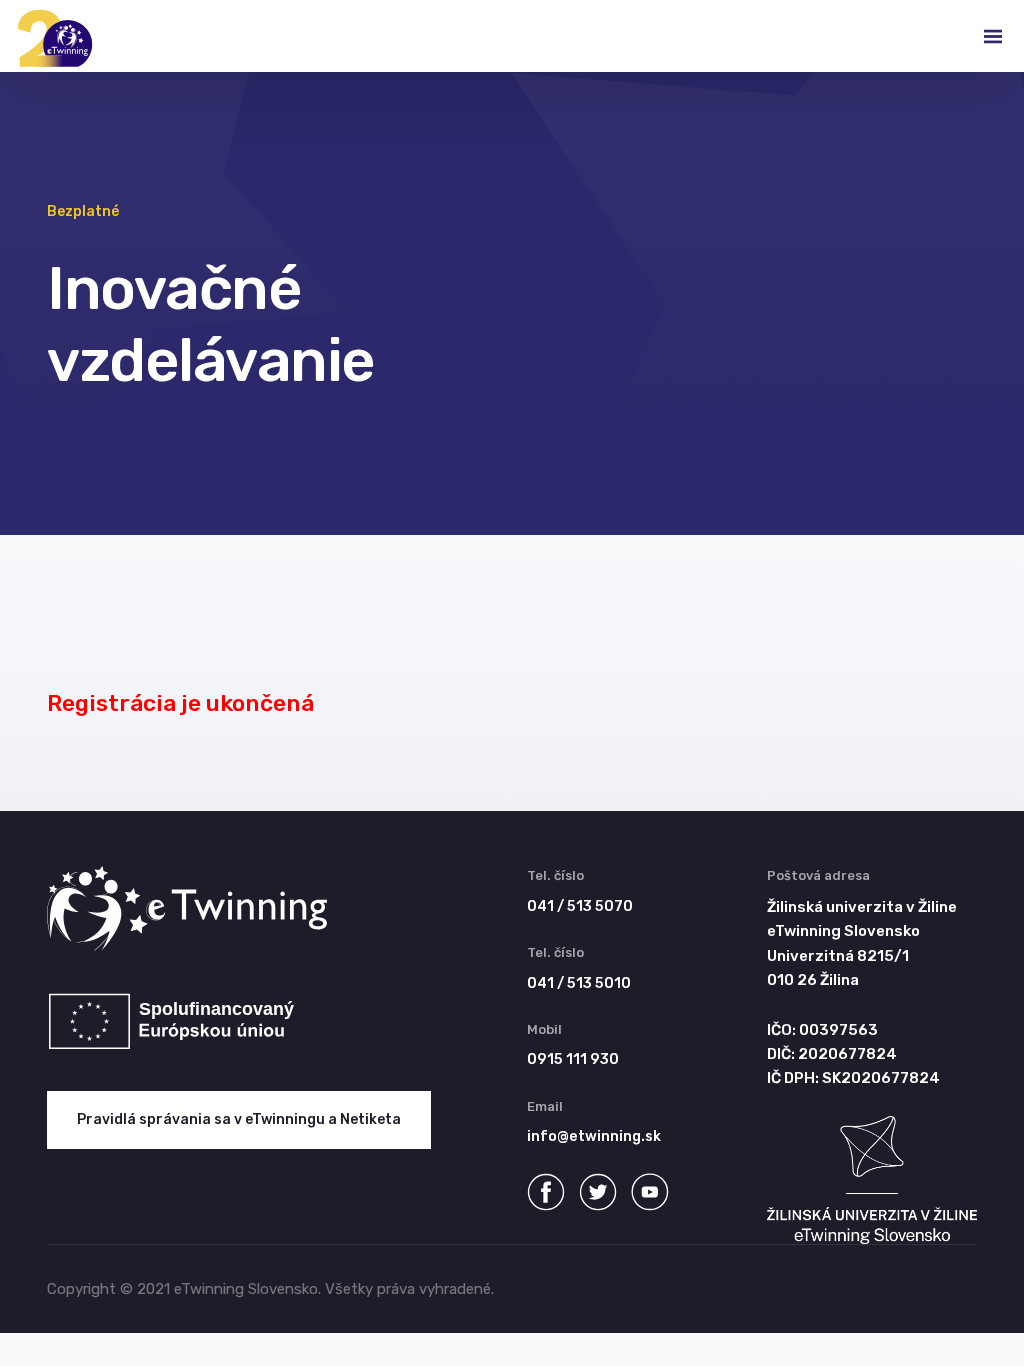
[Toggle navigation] (977, 36)
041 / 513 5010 (579, 983)
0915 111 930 (573, 1059)
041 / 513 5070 (580, 906)
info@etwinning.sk (594, 1136)
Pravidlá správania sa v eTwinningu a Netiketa (239, 1119)
